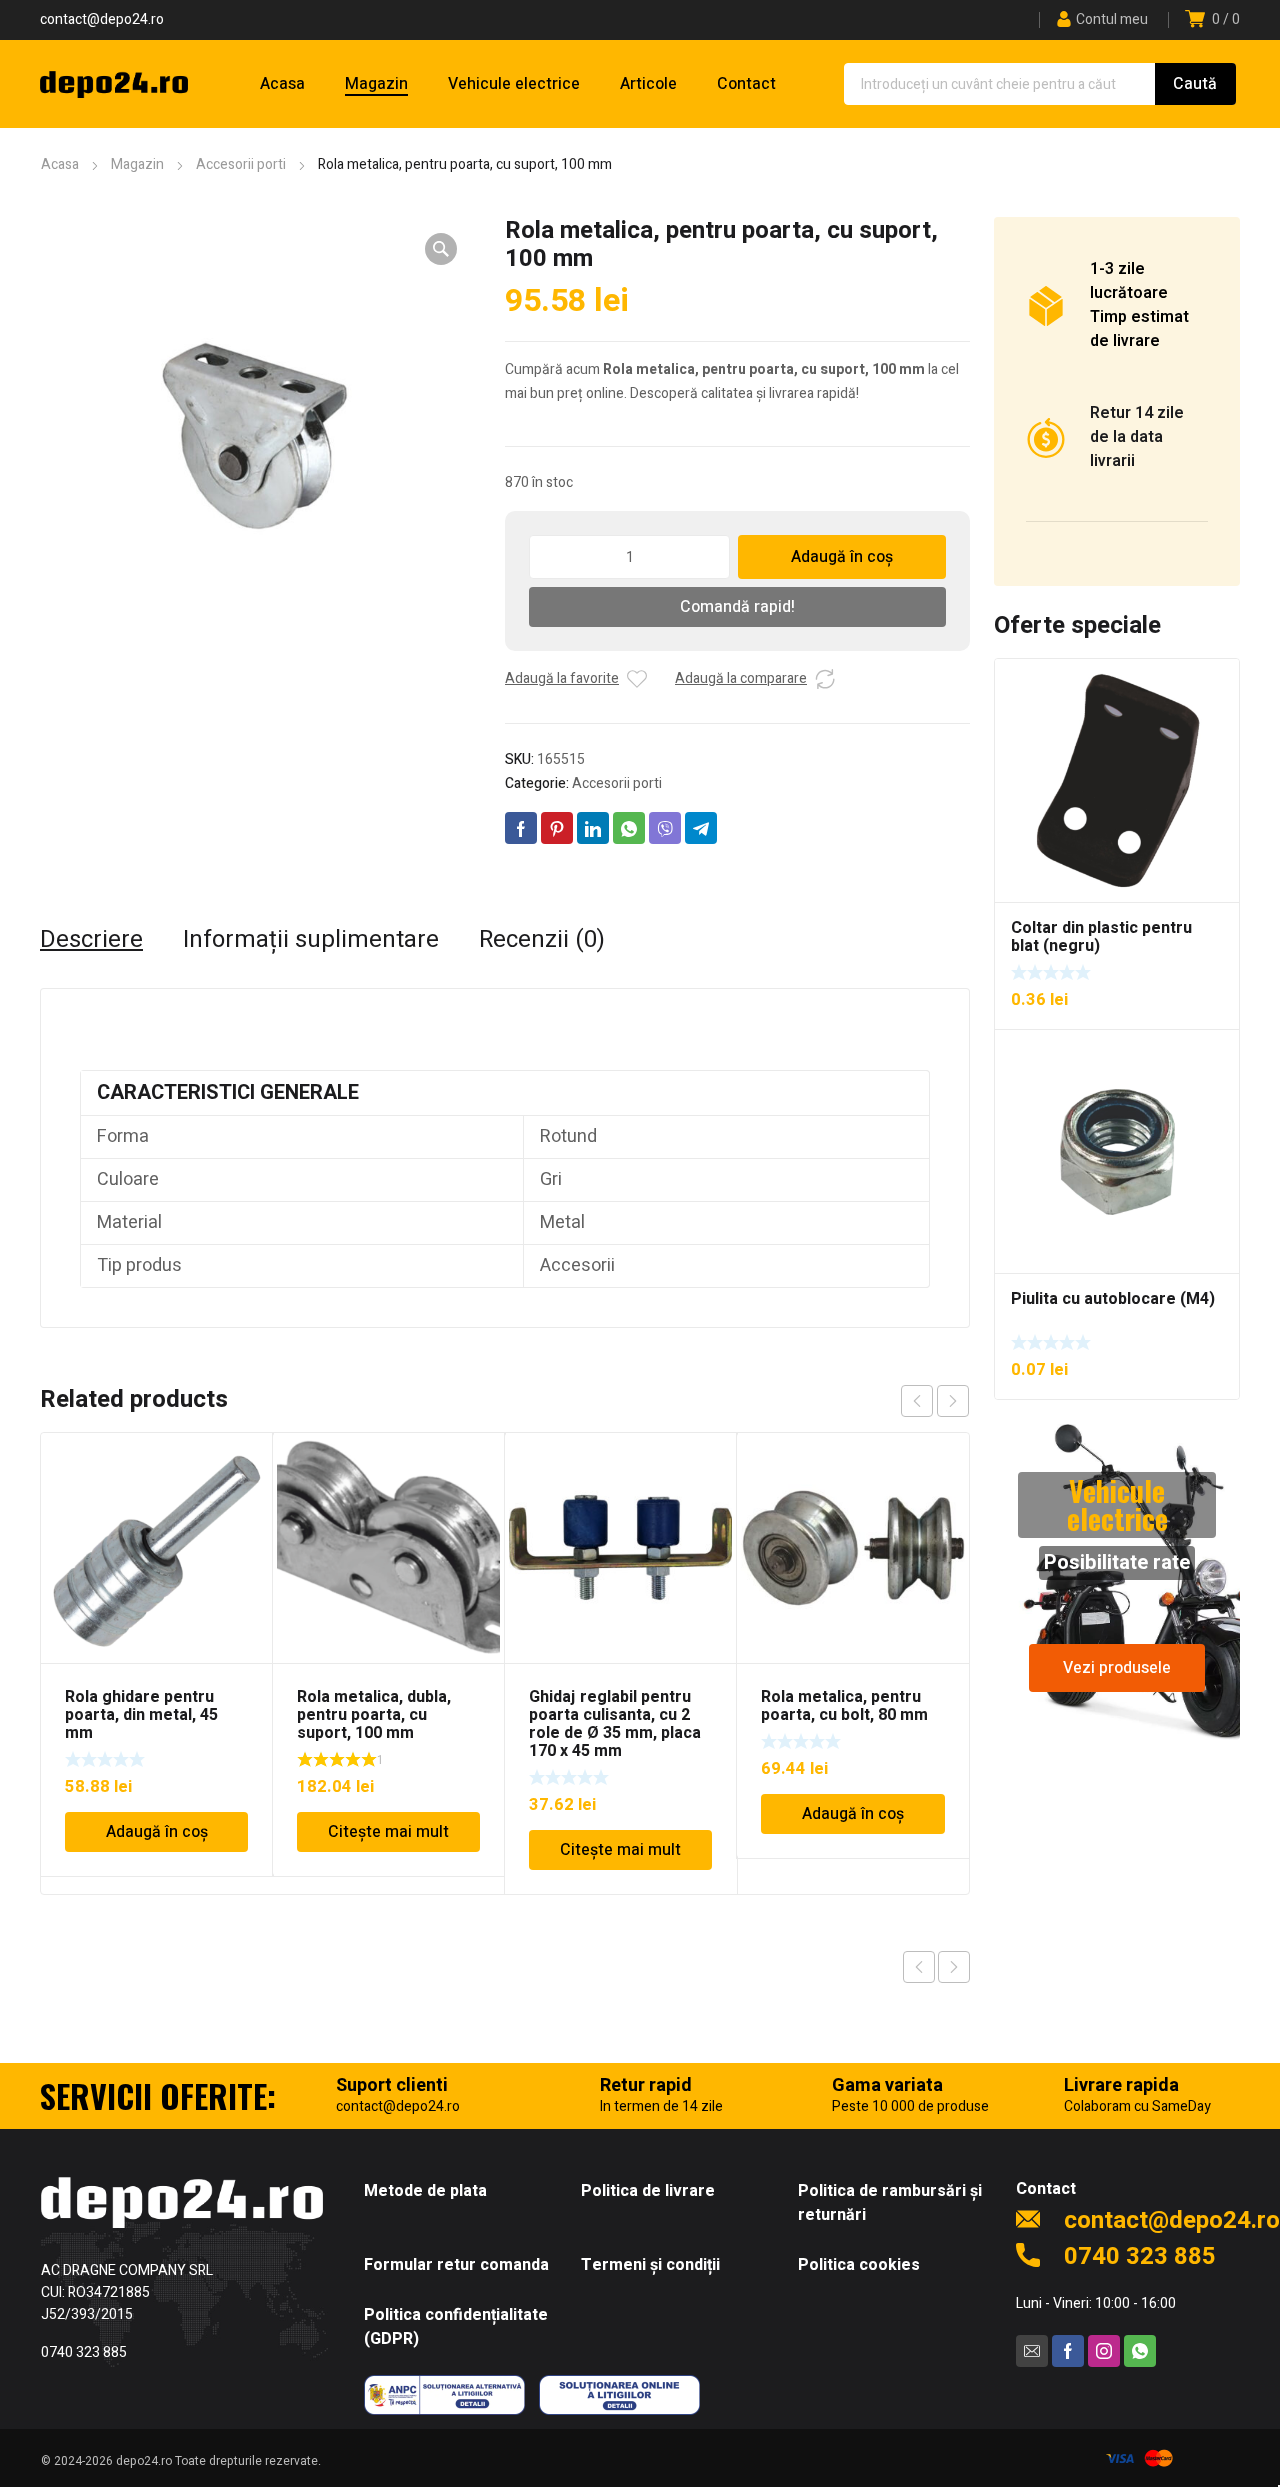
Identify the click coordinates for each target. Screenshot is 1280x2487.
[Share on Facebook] (521, 828)
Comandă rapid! (737, 607)
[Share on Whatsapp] (629, 828)
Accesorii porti (241, 164)
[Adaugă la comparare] (825, 679)
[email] (1032, 2351)
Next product (954, 1967)
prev (917, 1401)
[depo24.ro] (114, 84)
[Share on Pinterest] (557, 828)
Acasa (60, 164)
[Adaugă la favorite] (637, 679)
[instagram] (1104, 2351)
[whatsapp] (1140, 2351)
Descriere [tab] (91, 940)
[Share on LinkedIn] (593, 828)
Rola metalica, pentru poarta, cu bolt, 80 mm (844, 1706)
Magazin (137, 164)
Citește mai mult (388, 1832)
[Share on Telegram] (701, 828)
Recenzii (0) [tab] (542, 940)
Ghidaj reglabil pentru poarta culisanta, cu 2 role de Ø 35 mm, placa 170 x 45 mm (615, 1724)
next (953, 1401)
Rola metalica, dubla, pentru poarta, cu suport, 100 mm (374, 1715)
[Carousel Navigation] (935, 1401)
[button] (441, 249)
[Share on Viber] (665, 828)
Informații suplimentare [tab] (311, 940)
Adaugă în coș (842, 557)
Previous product (919, 1967)
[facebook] (1068, 2351)
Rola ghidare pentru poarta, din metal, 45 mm (141, 1715)
